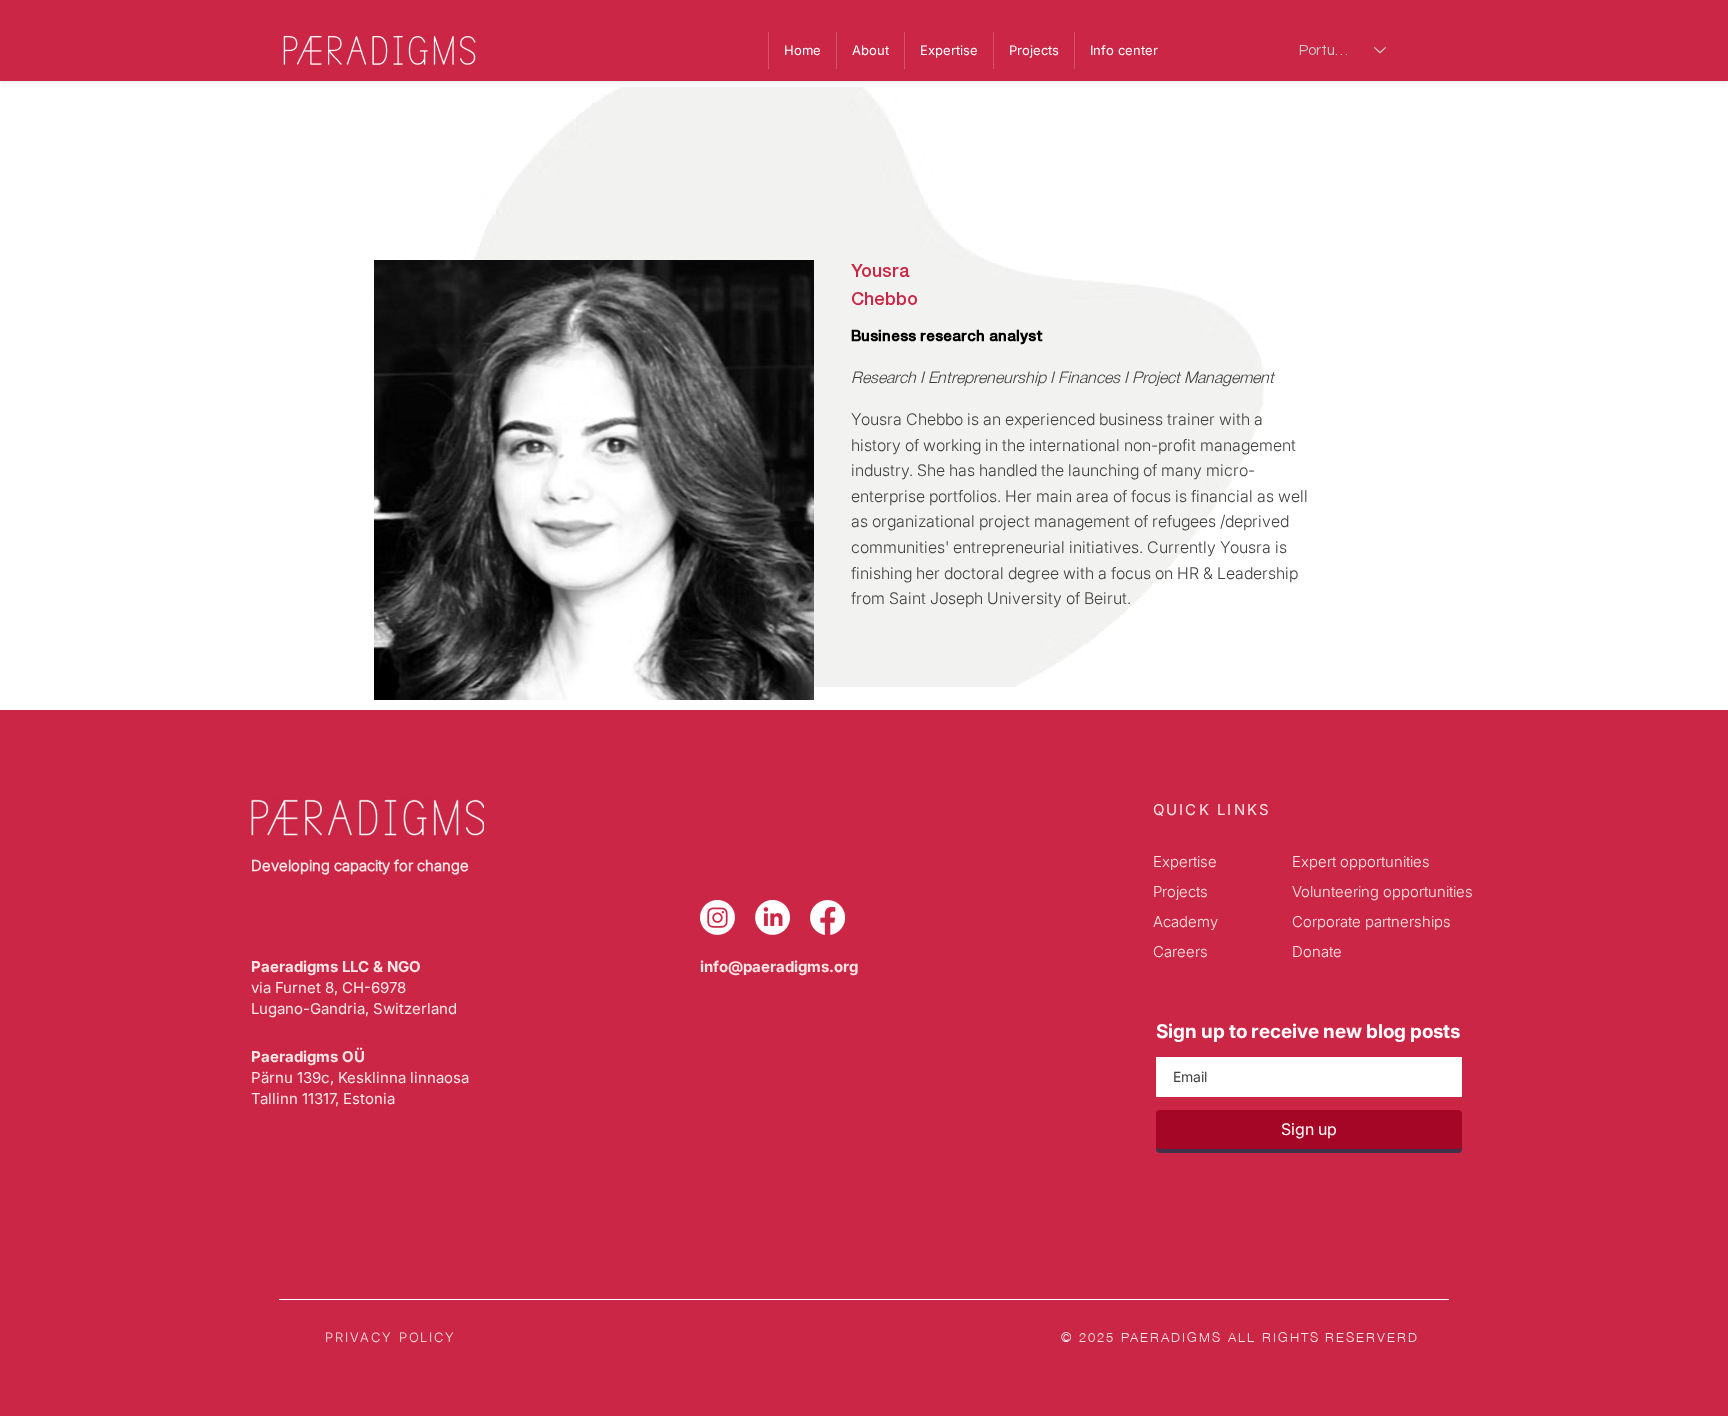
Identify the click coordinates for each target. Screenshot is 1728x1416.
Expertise (1185, 861)
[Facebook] (827, 917)
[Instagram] (717, 917)
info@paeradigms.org (779, 966)
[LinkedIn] (772, 917)
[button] (1123, 50)
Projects (1180, 891)
